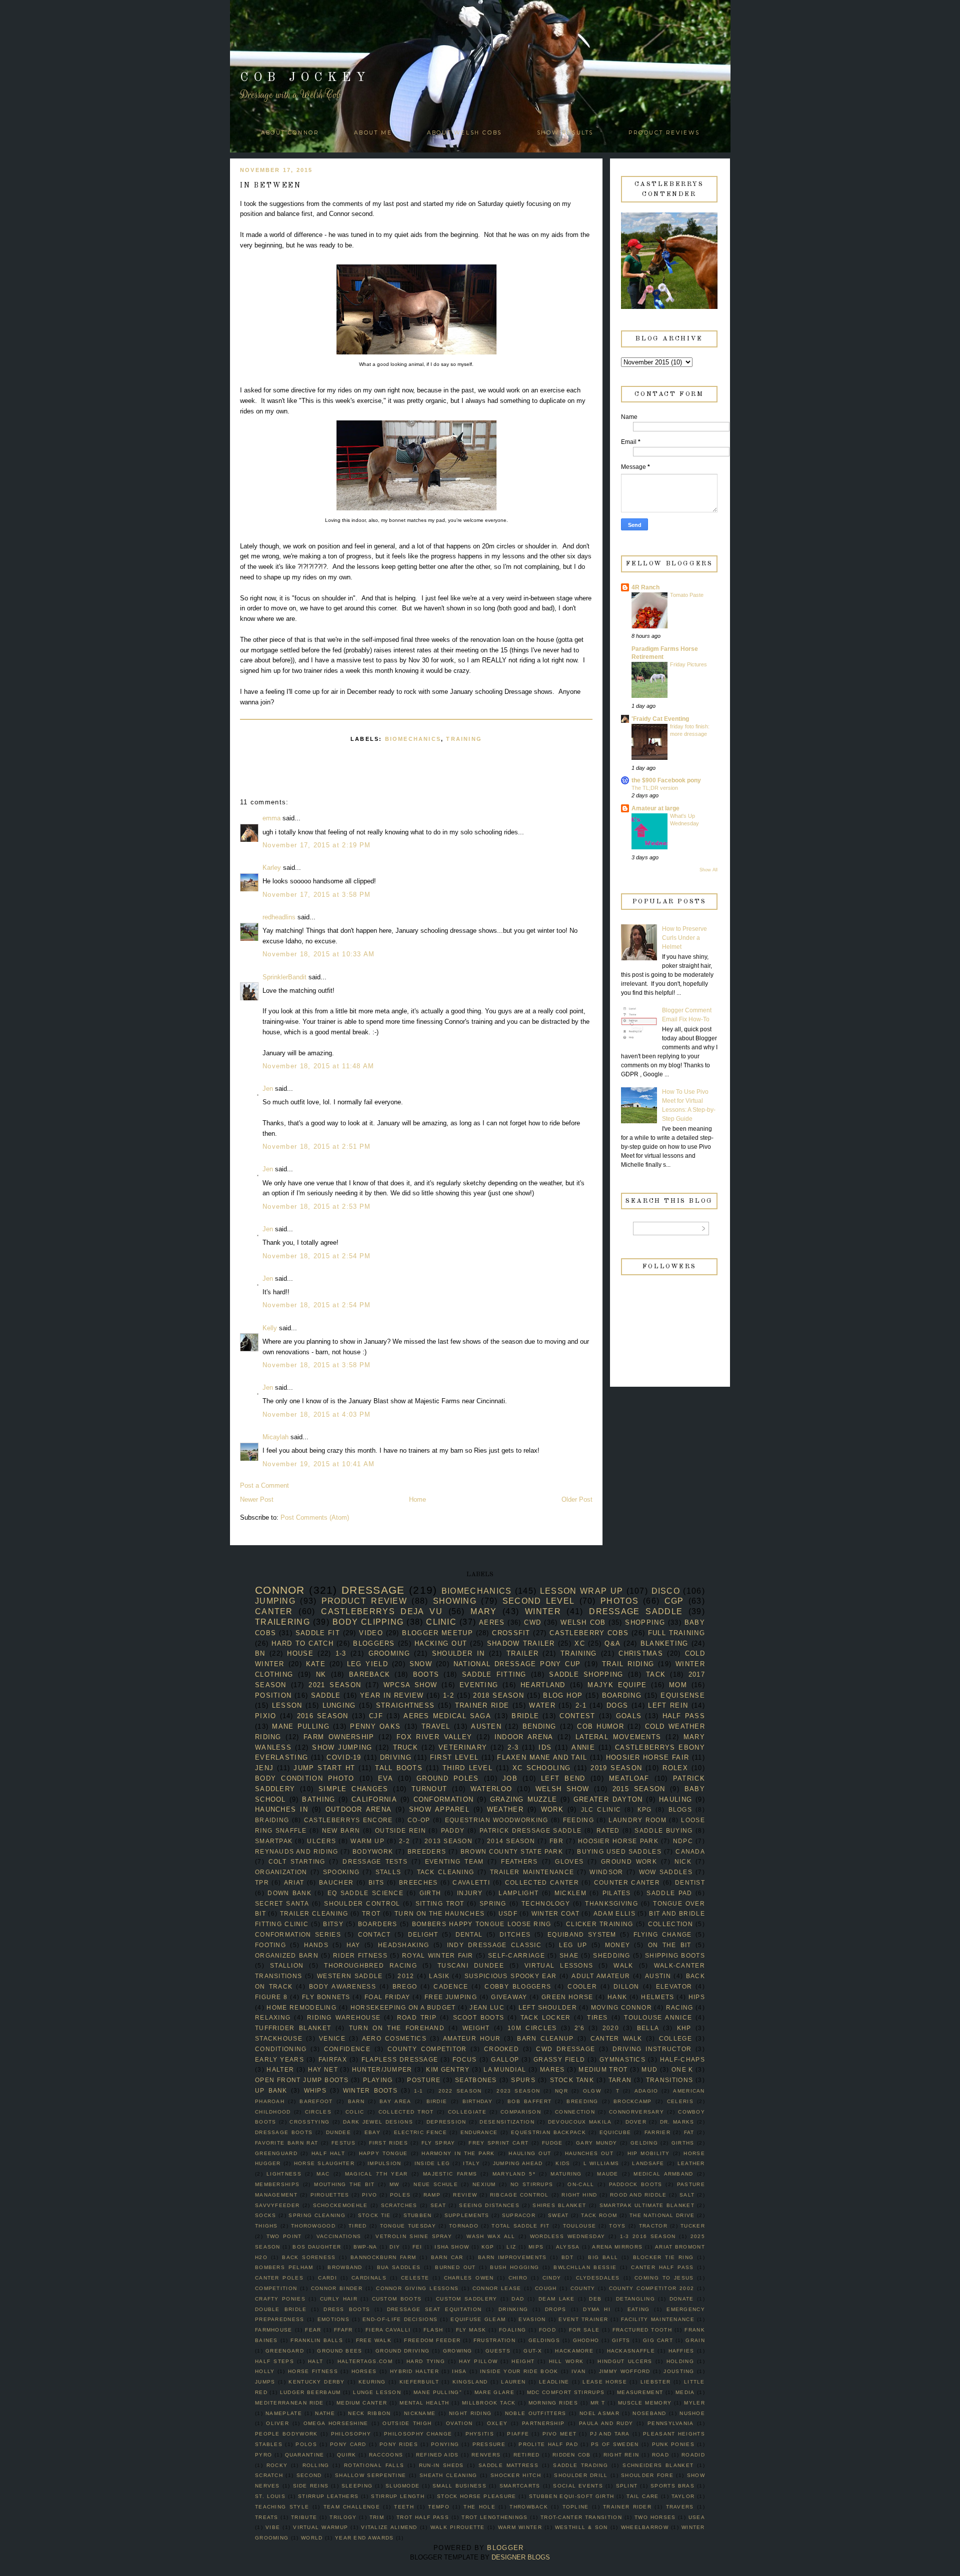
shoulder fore (647, 2475)
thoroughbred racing (370, 1965)
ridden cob (571, 2455)
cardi (327, 2278)
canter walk (616, 2038)
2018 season (498, 1695)
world (312, 2538)
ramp (432, 2195)
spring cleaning (317, 2215)
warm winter (520, 2527)
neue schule (436, 2184)
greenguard (276, 2153)
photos (619, 1601)
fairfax (333, 2059)
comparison (521, 2112)
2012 (406, 1976)
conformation (444, 1799)
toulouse (579, 2226)
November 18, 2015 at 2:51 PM (316, 1147)
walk (623, 1965)
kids (563, 2163)
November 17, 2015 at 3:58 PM (316, 895)
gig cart (658, 2340)
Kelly (270, 1328)
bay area (395, 2101)
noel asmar (599, 2413)
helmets (657, 1997)
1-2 (448, 1695)
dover (636, 2122)
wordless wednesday (568, 2236)
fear (313, 2330)
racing (680, 2007)
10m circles (532, 2028)
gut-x (533, 2351)
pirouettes (330, 2195)
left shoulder (548, 2007)
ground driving (402, 2351)
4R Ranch (645, 587)
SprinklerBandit (284, 977)
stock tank (572, 2080)
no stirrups (532, 2184)
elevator (674, 1986)
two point (284, 2236)
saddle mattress (508, 2465)
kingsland (470, 2382)
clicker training (600, 1924)
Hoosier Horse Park (618, 1841)
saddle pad (669, 1893)
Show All (708, 870)
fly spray (438, 2143)
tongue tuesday (408, 2226)
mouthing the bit (344, 2184)
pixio (266, 1716)
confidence (347, 2049)
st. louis (270, 2496)
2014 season (511, 1841)
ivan (578, 2371)
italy (471, 2163)
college (675, 2038)
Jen (268, 1089)
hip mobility (649, 2153)
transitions (669, 2080)
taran (620, 2080)
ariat (294, 1882)
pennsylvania (671, 2423)
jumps (265, 2382)
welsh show (562, 1789)
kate (316, 1664)
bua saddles (399, 2267)
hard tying (426, 2361)
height (523, 2361)
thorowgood (313, 2226)
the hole (479, 2507)
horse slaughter (324, 2163)
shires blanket (559, 2205)
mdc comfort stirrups (566, 2392)
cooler (582, 1986)
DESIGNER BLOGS (521, 2557)
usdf (508, 1913)
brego (405, 1986)
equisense (683, 1695)
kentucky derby (316, 2382)
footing (270, 1945)
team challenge (352, 2507)
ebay (372, 2132)
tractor (653, 2226)
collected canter (542, 1882)
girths (683, 2143)
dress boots (347, 2309)
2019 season (616, 1768)
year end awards (364, 2538)
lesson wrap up (581, 1591)
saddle (326, 1695)
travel (436, 1726)
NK (321, 1674)
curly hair (339, 2299)
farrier (657, 2132)
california (374, 1799)
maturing (566, 2174)
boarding (622, 1695)
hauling (675, 1799)
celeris (680, 2101)
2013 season (448, 1841)
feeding (578, 1820)
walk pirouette (458, 2527)
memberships (277, 2184)
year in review (392, 1695)
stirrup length (398, 2496)
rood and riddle (638, 2195)
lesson (287, 1705)
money (618, 1945)
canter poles (279, 2278)
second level (539, 1601)
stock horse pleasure (477, 2496)
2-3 (513, 1747)
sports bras (672, 2486)
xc (580, 1643)
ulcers (321, 1841)
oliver (277, 2423)
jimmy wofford (625, 2371)
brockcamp (633, 2101)
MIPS (536, 2247)
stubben (418, 2215)
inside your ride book (519, 2371)
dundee (338, 2132)
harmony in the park (458, 2153)
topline (576, 2507)
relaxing (273, 2017)
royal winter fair (438, 1955)
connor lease (497, 2288)
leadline (554, 2382)
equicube (615, 2132)
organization (281, 1872)
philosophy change (418, 2434)
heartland (543, 1685)
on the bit (670, 1945)
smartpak (274, 1841)
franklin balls (317, 2340)
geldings (544, 2340)
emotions (333, 2319)
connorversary (636, 2112)
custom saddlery (467, 2299)
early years (279, 2059)
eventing (479, 1685)
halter (280, 2069)
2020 (611, 2028)
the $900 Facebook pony (666, 780)
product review (364, 1601)
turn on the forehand (397, 2028)
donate (682, 2299)
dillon (626, 1986)
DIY (395, 2247)
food (547, 2330)
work (552, 1809)
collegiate (467, 2112)
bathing (318, 1799)
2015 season (639, 1789)
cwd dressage (565, 2049)
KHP (684, 2028)
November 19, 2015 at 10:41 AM (319, 1464)
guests (498, 2351)
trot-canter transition (581, 2517)
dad (518, 2299)
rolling (316, 2465)
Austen (486, 1726)
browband (345, 2267)
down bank (289, 1893)
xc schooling (541, 1768)
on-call (581, 2184)
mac (323, 2174)
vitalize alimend (389, 2527)
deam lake (557, 2299)
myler (694, 2403)
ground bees (339, 2351)
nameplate (284, 2413)
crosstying (309, 2122)
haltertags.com (365, 2361)
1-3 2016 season (648, 2236)
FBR (556, 1841)
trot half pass (423, 2517)
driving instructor (652, 2049)
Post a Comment (264, 1485)
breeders (427, 1851)
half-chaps (682, 2059)
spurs (523, 2080)
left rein (668, 1705)
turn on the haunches (439, 1913)
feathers (519, 1861)
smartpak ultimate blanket (647, 2205)
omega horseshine (336, 2423)
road (660, 2455)
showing (455, 1601)
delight (423, 1934)
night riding (470, 2413)
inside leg (432, 2163)
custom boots (397, 2299)
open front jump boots (302, 2080)
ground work (629, 1861)
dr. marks (677, 2122)
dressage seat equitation (434, 2309)
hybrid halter (414, 2371)
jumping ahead (518, 2163)
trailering (282, 1622)
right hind (579, 2195)
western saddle (350, 1976)
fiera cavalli (388, 2330)
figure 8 (271, 1997)
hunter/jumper (382, 2069)
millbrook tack (489, 2403)
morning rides (553, 2403)
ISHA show (452, 2247)
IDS (545, 1747)
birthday (477, 2101)
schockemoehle (340, 2205)
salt (687, 2195)
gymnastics (622, 2059)
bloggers (374, 1643)
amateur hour (472, 2038)
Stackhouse (279, 2038)
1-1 (419, 2091)
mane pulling (300, 1726)
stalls (388, 1872)
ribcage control (519, 2195)
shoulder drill (581, 2475)
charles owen (469, 2278)
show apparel (439, 1809)
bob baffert (529, 2101)
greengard (285, 2351)
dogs (617, 1705)
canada (690, 1851)
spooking (341, 1872)
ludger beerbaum (310, 2392)
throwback (529, 2507)
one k (682, 2069)
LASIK (439, 1976)
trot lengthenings (494, 2517)
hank (617, 1997)
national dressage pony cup (517, 1664)
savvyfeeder (277, 2205)
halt (315, 2361)
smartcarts (520, 2486)
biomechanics (413, 739)
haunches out (589, 2153)
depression (446, 2122)
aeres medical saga (447, 1716)
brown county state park (512, 1851)
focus (465, 2059)
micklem (570, 1893)
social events (578, 2486)
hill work (566, 2361)
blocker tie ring (663, 2257)
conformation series (298, 1934)
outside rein (400, 1830)
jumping (275, 1601)
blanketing (664, 1643)
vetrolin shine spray (414, 2236)
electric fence (420, 2132)
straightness (405, 1705)
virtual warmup (320, 2527)
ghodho (586, 2340)
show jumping (342, 1747)
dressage (373, 1590)
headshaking (403, 1945)
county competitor (427, 2049)
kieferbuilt (419, 2382)
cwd (532, 1622)
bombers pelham (284, 2267)
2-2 (404, 1841)
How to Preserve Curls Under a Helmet (684, 938)
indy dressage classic (494, 1945)
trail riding (628, 1664)
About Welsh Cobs (464, 133)
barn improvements (512, 2257)
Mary (483, 1611)
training (464, 739)
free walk (374, 2340)
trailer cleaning (314, 1913)
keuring (372, 2382)
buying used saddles (619, 1851)
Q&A (612, 1643)
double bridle (281, 2309)
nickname (420, 2413)
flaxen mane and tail (542, 1757)
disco (666, 1591)
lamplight (518, 1893)
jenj (264, 1768)
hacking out (441, 1643)
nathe (325, 2413)
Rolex (675, 1768)
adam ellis (614, 1913)
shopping (645, 1622)
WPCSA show (410, 1685)
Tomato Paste (687, 595)
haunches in (281, 1809)
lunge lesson (377, 2392)
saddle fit (318, 1633)
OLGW (592, 2091)
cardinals (369, 2278)
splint (627, 2486)
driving (396, 1757)
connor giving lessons (417, 2288)
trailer (522, 1653)
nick (683, 1861)
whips (315, 2090)
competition (276, 2288)
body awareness (342, 1986)
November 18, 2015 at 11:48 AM (318, 1066)
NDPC (683, 1841)
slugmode (402, 2486)
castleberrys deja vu (382, 1611)
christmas (641, 1653)
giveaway (509, 1997)
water (542, 1705)
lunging (339, 1705)
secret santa (282, 1903)
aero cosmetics (394, 2038)
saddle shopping (586, 1674)
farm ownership (339, 1737)
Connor (280, 1590)
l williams (601, 2163)
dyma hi (597, 2309)
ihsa (459, 2371)
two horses (655, 2517)
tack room (599, 2215)
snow (421, 1664)
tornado (464, 2226)
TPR (262, 1882)
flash (433, 2330)
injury (470, 1893)
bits (376, 1882)
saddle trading (580, 2465)
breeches (418, 1882)
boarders (377, 1924)
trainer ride (482, 1705)
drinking (513, 2309)
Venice (332, 2038)
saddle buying (663, 1830)
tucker (693, 2226)
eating (639, 2309)
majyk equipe (617, 1685)
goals (629, 1716)
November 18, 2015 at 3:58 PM (316, 1365)
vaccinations (339, 2236)
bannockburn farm (383, 2257)
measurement (640, 2392)
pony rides (399, 2444)
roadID (693, 2455)
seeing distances (489, 2205)
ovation (459, 2423)
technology (546, 1903)
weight (476, 2028)
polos (306, 2444)
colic (355, 2112)
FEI (417, 2247)
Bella (648, 2028)
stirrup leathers (328, 2496)
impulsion (384, 2163)
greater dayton (608, 1799)
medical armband (663, 2174)
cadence (451, 1986)
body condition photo (305, 1778)
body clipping (368, 1622)
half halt (328, 2153)
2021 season (335, 1685)
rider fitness (360, 1955)
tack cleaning (446, 1872)
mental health (424, 2403)
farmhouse (274, 2330)
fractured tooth (642, 2330)
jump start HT (324, 1768)
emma (271, 818)
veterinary (463, 1747)
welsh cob (583, 1622)
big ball (603, 2257)
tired (358, 2226)
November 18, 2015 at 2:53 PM (316, 1207)
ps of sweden (615, 2444)
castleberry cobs (589, 1633)
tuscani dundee (471, 1965)
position (273, 1695)
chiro (518, 2278)
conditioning (281, 2049)
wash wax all (491, 2236)
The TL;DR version (655, 788)
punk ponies (673, 2444)
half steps (274, 2361)
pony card (348, 2444)
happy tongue (383, 2153)
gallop (505, 2059)
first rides (388, 2143)
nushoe (692, 2413)
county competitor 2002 (651, 2288)
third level (467, 1768)
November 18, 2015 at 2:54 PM (316, 1256)
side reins (311, 2486)
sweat (558, 2215)
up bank (271, 2090)
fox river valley (434, 1737)
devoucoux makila (580, 2122)
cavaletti (471, 1882)
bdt (567, 2257)
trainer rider (627, 2507)
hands (316, 1945)
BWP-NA (365, 2247)
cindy (552, 2278)
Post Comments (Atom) (315, 1517)
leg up (573, 1945)
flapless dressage (400, 2059)
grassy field (559, 2059)
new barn (341, 1830)
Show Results (565, 133)
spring (493, 1903)
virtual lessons (559, 1965)
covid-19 (344, 1757)
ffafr (343, 2330)
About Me (373, 133)
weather (505, 1809)
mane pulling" (438, 2392)
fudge (552, 2143)
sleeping (357, 2486)
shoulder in (458, 1653)
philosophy (351, 2434)
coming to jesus (664, 2278)
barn (356, 2101)
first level (454, 1757)
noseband (649, 2413)
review (465, 2195)
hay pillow (478, 2361)
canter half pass (662, 2267)
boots (426, 1674)
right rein (621, 2455)
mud (649, 2069)
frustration (494, 2340)
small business (459, 2486)
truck (406, 1747)
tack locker (546, 2017)
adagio (646, 2091)
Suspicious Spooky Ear (511, 1976)
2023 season (518, 2091)
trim (377, 2517)
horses (364, 2371)
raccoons (386, 2455)
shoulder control (362, 1903)
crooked (501, 2049)
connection (575, 2112)
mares (552, 2069)
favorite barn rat (286, 2143)
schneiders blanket (658, 2465)
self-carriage (516, 1955)
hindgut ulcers (625, 2361)
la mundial (505, 2069)
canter (274, 1611)
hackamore (574, 2351)
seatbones (476, 2080)
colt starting (297, 1861)
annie (583, 1747)
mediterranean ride (289, 2403)
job (510, 1778)
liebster (655, 2382)
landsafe (648, 2163)
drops (556, 2309)
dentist (690, 1882)
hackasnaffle (631, 2351)
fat (689, 2132)
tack (656, 1674)
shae (569, 1955)
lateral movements (618, 1737)
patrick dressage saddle (530, 1830)
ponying (445, 2444)
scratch (269, 2475)
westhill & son (581, 2527)
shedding (611, 1955)
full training (676, 1633)
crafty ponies (280, 2299)
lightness (284, 2174)
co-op (419, 1820)
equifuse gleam (478, 2319)
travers (680, 2507)
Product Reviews (664, 133)
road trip (417, 2017)
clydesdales (598, 2278)
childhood (273, 2112)
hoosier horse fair (648, 1757)
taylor (683, 2496)
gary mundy (596, 2143)
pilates (617, 1893)
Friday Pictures (688, 664)
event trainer (583, 2319)
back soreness (309, 2257)
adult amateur (601, 1976)
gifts (621, 2340)
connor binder (337, 2288)
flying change (663, 1934)
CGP (674, 1601)
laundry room (637, 1820)
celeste (415, 2278)
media (685, 2392)
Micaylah (275, 1437)
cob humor (600, 1726)
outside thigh (407, 2423)
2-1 (581, 1705)
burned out (455, 2267)
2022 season (460, 2091)
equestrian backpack (548, 2132)
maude (608, 2174)
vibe (273, 2527)
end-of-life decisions (400, 2319)
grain (695, 2340)
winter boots (370, 2090)
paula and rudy (606, 2423)
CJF (376, 1716)
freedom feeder (432, 2340)
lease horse (604, 2382)
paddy (453, 1830)
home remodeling (301, 2007)
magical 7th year (376, 2174)
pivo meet (560, 2434)
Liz (511, 2247)
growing (458, 2351)
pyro (263, 2455)
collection (670, 1924)
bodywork (373, 1851)
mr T (598, 2403)
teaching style (282, 2507)
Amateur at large (655, 808)
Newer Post (257, 1499)
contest (577, 1716)
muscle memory (645, 2403)
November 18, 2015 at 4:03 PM (316, 1414)
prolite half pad (548, 2444)
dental (469, 1934)
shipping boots (675, 1955)
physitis (480, 2434)
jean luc (487, 2007)
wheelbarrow (645, 2527)
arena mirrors (617, 2247)
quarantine (305, 2455)
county (583, 2288)
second (309, 2475)
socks (266, 2215)
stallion (287, 1965)
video (371, 1633)
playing (378, 2080)
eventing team (454, 1861)
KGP (488, 2247)
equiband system (582, 1934)
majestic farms (450, 2174)
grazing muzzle (524, 1799)
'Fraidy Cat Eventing (660, 719)
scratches (399, 2205)
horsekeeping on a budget (403, 2007)
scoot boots (479, 2017)
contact (374, 1934)
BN (260, 1653)
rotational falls (374, 2465)
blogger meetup (437, 1633)
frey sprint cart (498, 2143)
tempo (439, 2507)
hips (697, 1997)
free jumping (451, 1997)
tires (597, 2017)
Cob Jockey (305, 78)
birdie (437, 2101)
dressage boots (284, 2132)
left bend (563, 1778)
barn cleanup (545, 2038)
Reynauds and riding (297, 1851)
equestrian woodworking (497, 1820)
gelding (644, 2143)
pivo (369, 2195)
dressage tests (375, 1861)
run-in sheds (441, 2465)
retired (527, 2455)
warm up (367, 1841)
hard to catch (302, 1643)
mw (394, 2184)
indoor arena (524, 1737)
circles (318, 2112)
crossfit (511, 1633)
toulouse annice (658, 2017)
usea (697, 2517)
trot (371, 1913)
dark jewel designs (378, 2122)
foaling (512, 2330)
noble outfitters (536, 2413)
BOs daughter (317, 2247)
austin (658, 1976)
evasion (532, 2319)
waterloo (491, 1789)
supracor (519, 2215)
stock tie (374, 2215)
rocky (277, 2465)
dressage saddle (636, 1611)
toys (617, 2226)
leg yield (367, 1664)
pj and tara (610, 2434)
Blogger (505, 2548)
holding (680, 2361)
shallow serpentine (370, 2475)
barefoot (316, 2101)
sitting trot (440, 1903)
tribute (304, 2517)
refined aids (437, 2455)
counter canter (627, 1882)
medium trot (603, 2069)
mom (678, 1685)
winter (543, 1611)
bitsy (333, 1924)
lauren (513, 2382)
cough (546, 2288)
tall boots (399, 1768)
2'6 (579, 2028)
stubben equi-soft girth (572, 2496)
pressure (489, 2444)
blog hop (563, 1695)
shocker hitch (516, 2475)
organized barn (287, 1955)
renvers (486, 2455)
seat (438, 2205)
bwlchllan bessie (585, 2267)
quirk (347, 2455)
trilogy (343, 2517)
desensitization (507, 2122)
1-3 (341, 1653)
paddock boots (636, 2184)
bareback (369, 1674)
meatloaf (629, 1778)
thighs (266, 2226)
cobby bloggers (518, 1986)
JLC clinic (601, 1809)
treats (267, 2517)
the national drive (662, 2215)
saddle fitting (494, 1674)
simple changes (353, 1789)
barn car (447, 2257)
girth (430, 1893)
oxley (497, 2423)
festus (343, 2143)
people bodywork (286, 2434)
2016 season (323, 1716)
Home (417, 1499)
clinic (441, 1622)
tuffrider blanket (293, 2028)
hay (353, 1945)
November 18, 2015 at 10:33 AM (319, 954)
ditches (515, 1934)
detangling (635, 2299)
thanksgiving (611, 1903)
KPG (645, 1809)
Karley (272, 868)
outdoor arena (359, 1809)
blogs (680, 1809)
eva (385, 1778)
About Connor (290, 133)
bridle (525, 1716)
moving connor (621, 2007)
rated (608, 1830)
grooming (389, 1653)
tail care (642, 2496)
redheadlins (279, 917)
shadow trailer (521, 1643)
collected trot (406, 2112)
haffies (681, 2351)
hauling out (530, 2153)
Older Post (577, 1499)
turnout (429, 1789)
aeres (492, 1622)
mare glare (494, 2392)
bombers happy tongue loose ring (482, 1924)
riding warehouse (344, 2017)
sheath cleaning (448, 2475)
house (300, 1653)
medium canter (362, 2403)
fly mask (471, 2330)
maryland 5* (514, 2174)
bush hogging (514, 2267)
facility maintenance (658, 2319)
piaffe (518, 2434)
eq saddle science (365, 1893)
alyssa (568, 2247)
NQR (561, 2091)
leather (691, 2163)
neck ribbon (369, 2413)
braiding (272, 1820)
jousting (679, 2371)
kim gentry (448, 2069)
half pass (684, 1716)
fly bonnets (326, 1997)
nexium (484, 2184)
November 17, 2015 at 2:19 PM (316, 845)
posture (424, 2080)
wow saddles (666, 1872)
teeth (404, 2507)
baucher (336, 1882)
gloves (569, 1861)
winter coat (555, 1913)
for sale (584, 2330)
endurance (479, 2132)
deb (595, 2299)
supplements (467, 2215)
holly (265, 2371)
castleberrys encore (348, 1820)
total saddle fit (520, 2226)
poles (400, 2195)
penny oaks (375, 1726)
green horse (567, 1997)
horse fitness (313, 2371)
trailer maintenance (532, 1872)
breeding (582, 2101)
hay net (323, 2069)
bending (539, 1726)
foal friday (387, 1997)
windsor (606, 1872)
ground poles (447, 1778)
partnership (543, 2423)
